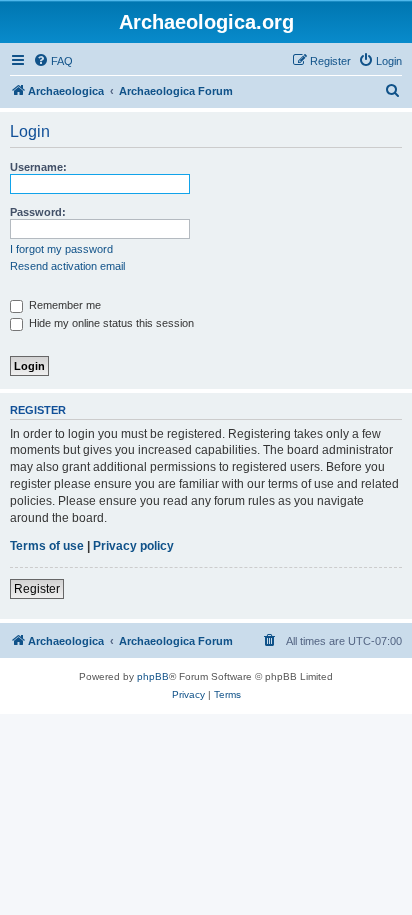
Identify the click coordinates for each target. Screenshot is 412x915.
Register (37, 589)
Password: (38, 212)
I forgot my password (61, 249)
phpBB (153, 676)
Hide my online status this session (110, 323)
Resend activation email (67, 266)
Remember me (63, 305)
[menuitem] (53, 61)
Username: (38, 167)
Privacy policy (133, 546)
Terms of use (47, 546)
